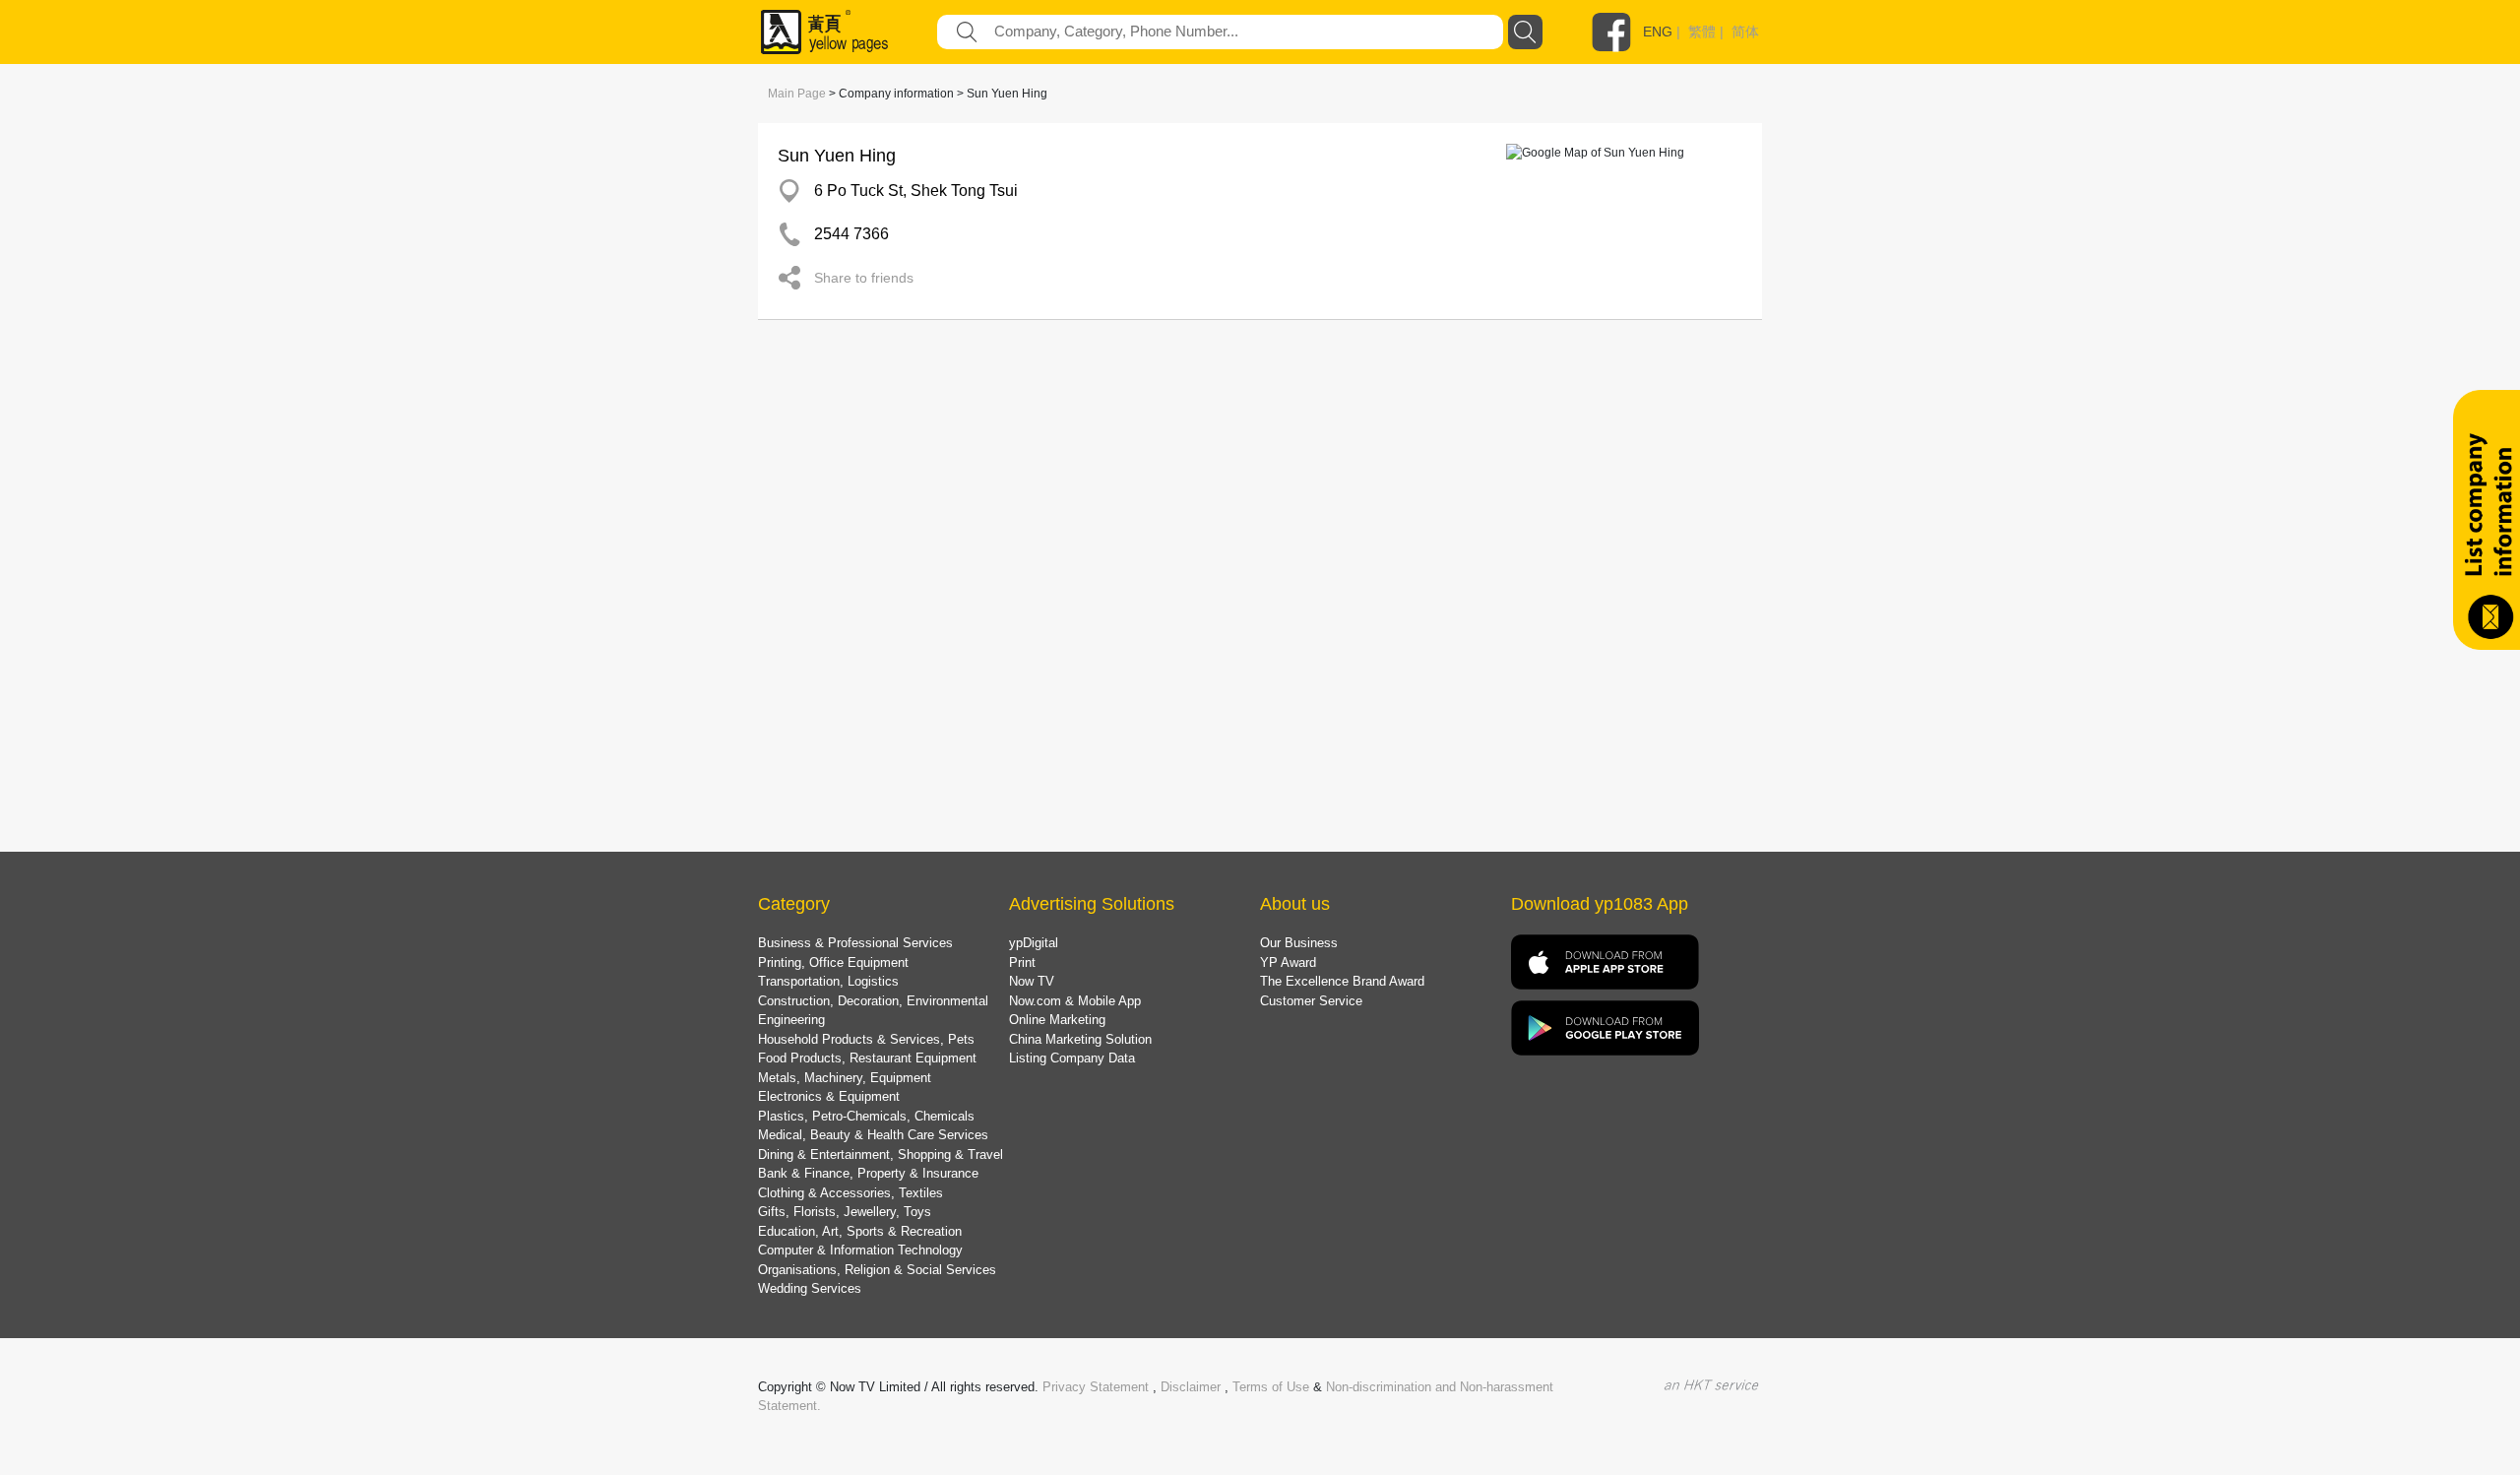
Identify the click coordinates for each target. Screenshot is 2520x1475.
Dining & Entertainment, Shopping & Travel (881, 1154)
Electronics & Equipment (829, 1096)
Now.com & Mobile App (1075, 1001)
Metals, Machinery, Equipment (845, 1078)
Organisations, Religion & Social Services (877, 1270)
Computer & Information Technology (860, 1250)
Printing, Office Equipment (833, 962)
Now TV (1032, 981)
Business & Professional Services (855, 943)
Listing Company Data (1072, 1058)
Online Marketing (1057, 1020)
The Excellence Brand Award (1342, 981)
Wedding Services (810, 1288)
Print (1022, 962)
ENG (1658, 32)
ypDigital (1034, 943)
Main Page (797, 94)
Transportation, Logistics (828, 981)
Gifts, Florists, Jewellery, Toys (845, 1212)
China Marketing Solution (1080, 1039)
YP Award (1288, 962)
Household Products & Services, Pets (866, 1039)
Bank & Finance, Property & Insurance (868, 1173)
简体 (1745, 32)
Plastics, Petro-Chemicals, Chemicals (866, 1116)
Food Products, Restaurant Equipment (867, 1058)
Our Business (1299, 943)
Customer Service (1311, 1001)
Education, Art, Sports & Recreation (860, 1231)
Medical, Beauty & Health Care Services (873, 1135)
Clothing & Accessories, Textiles (850, 1193)
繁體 (1702, 32)
